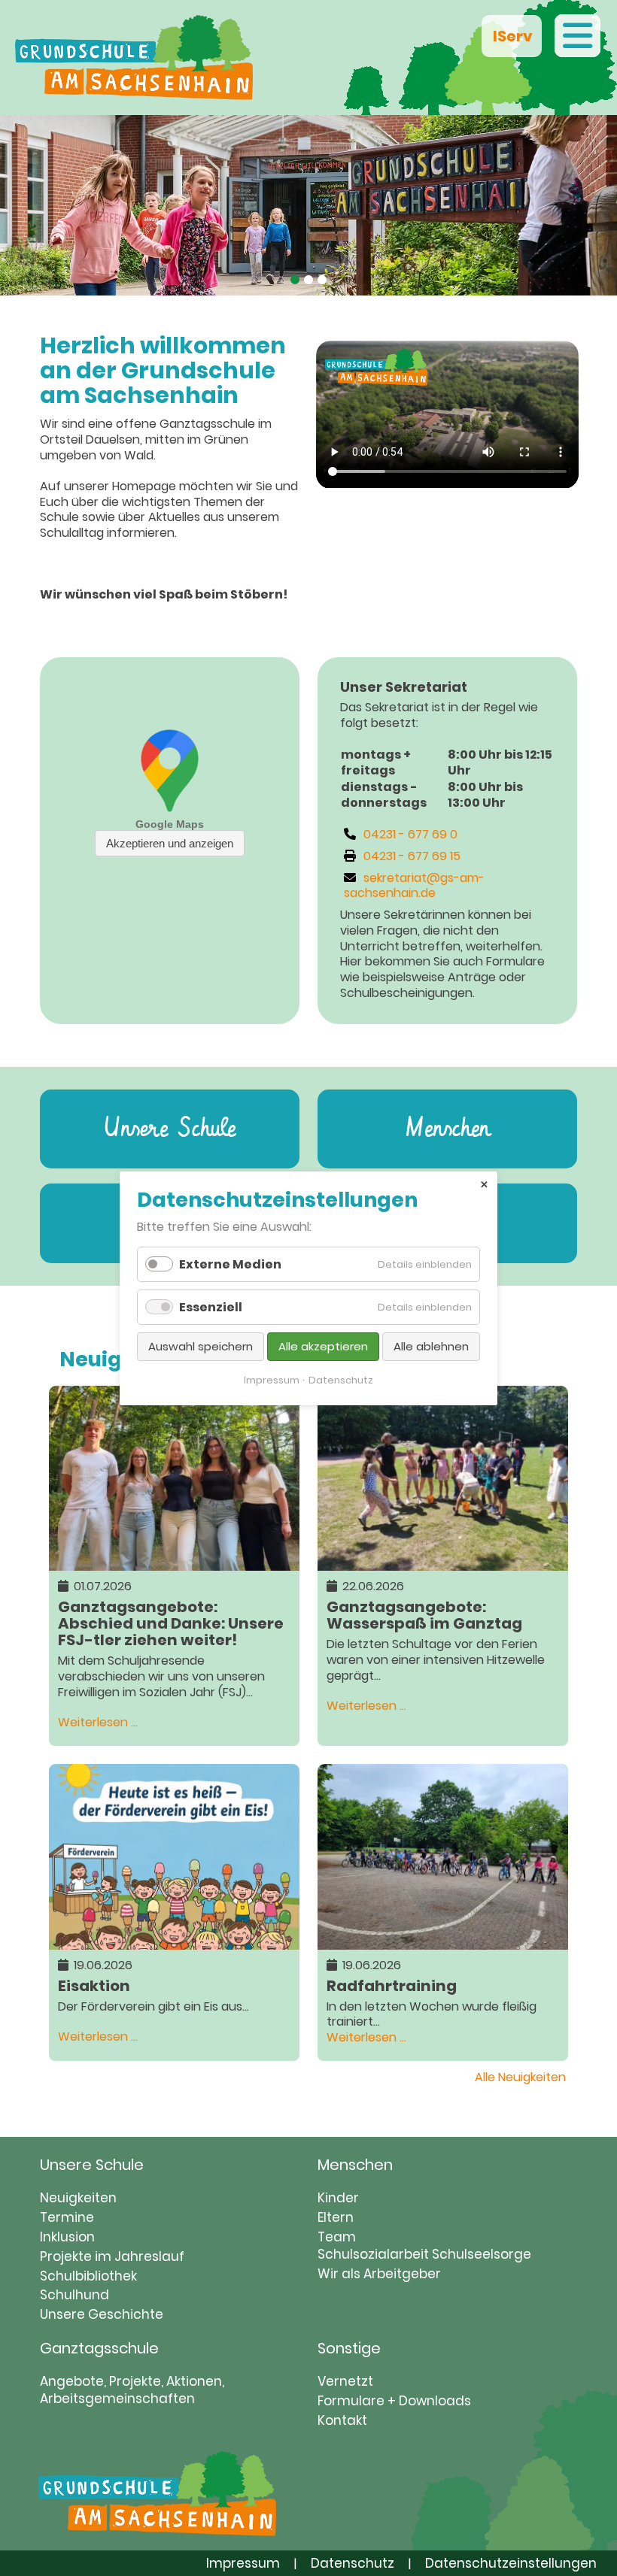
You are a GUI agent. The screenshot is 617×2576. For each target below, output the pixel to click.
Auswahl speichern (201, 1346)
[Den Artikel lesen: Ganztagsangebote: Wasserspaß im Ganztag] (443, 1562)
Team (337, 2237)
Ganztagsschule (99, 2348)
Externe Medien (230, 1264)
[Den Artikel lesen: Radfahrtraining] (443, 1941)
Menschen (448, 1129)
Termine (67, 2217)
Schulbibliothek (88, 2276)
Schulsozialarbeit (373, 2254)
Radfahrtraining (392, 1985)
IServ (512, 36)
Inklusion (67, 2237)
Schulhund (74, 2295)
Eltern (336, 2217)
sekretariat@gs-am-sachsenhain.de (414, 886)
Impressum (243, 2563)
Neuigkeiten (78, 2198)
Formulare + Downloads (394, 2401)
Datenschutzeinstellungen (511, 2563)
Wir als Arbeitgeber (379, 2274)
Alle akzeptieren (323, 1346)
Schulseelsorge (482, 2254)
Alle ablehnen (431, 1346)
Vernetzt (345, 2381)
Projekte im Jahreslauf (112, 2256)
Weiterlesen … (98, 1722)
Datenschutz (353, 2563)
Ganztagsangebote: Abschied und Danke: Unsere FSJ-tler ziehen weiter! (171, 1622)
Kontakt (342, 2420)
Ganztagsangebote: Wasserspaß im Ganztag (424, 1614)
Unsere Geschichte (102, 2314)
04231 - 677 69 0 (410, 834)
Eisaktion (94, 1985)
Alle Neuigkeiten (520, 2077)
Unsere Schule (170, 1129)
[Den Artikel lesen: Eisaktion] (174, 1941)
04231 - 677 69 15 (412, 856)
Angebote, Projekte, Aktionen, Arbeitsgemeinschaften (132, 2390)
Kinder (338, 2198)
